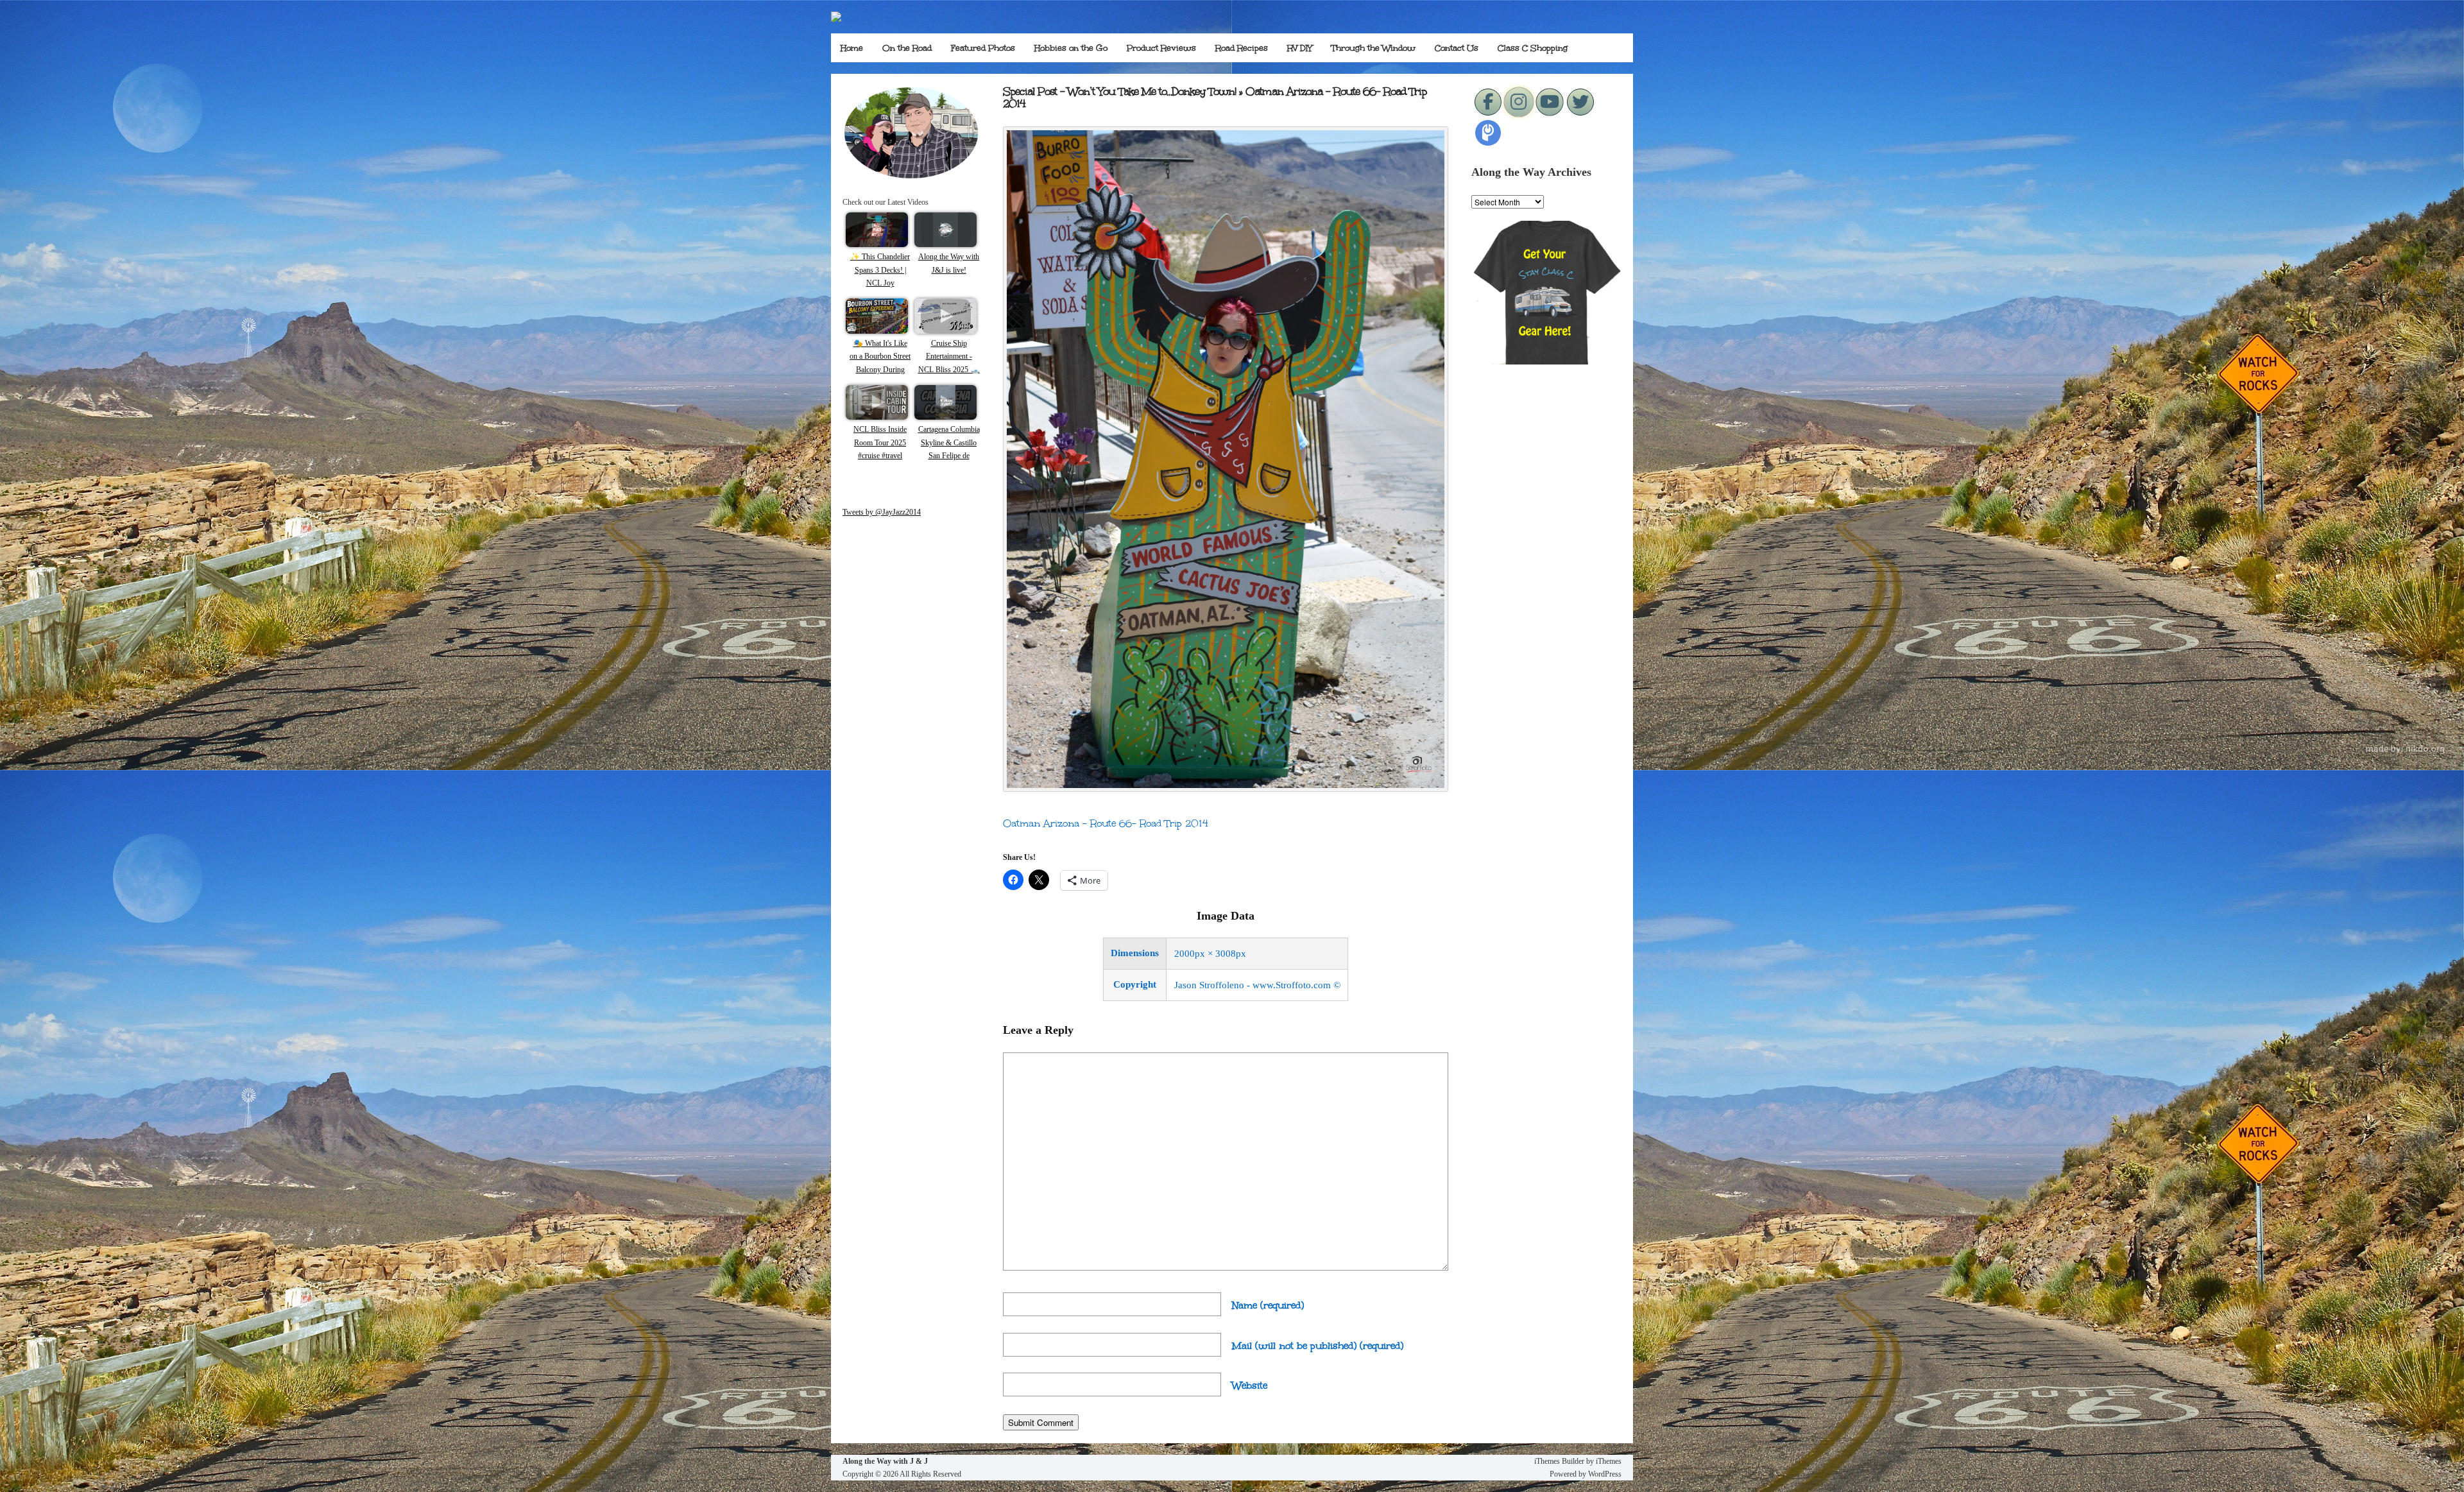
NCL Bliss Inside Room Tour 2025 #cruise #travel (880, 442)
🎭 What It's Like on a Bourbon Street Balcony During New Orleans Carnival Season (880, 370)
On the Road (907, 48)
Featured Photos (983, 48)
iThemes (1609, 1461)
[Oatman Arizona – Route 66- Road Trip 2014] (1226, 788)
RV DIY (1300, 48)
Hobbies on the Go (1071, 48)
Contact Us (1457, 48)
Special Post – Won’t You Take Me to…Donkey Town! (1119, 91)
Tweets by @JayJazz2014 (882, 512)
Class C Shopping (1533, 48)
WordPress (1605, 1474)
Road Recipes (1242, 48)
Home (852, 48)
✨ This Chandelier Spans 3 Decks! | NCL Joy (880, 270)
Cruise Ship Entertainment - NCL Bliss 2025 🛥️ (949, 356)
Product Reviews (1161, 48)
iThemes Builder (1559, 1461)
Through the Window (1373, 48)
